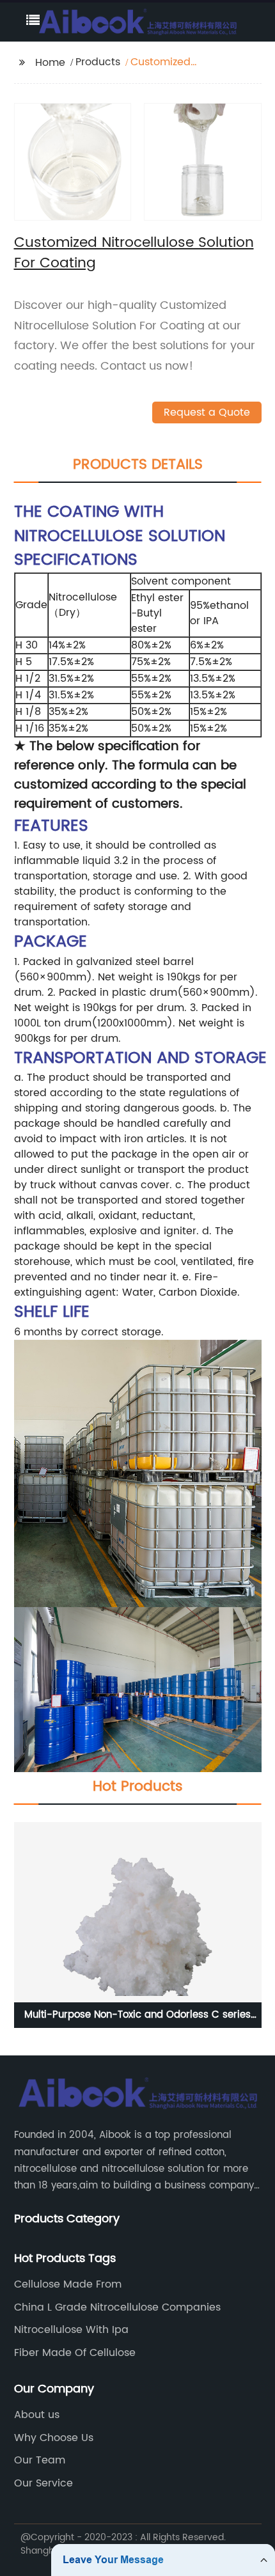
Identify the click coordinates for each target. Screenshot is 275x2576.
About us (37, 2415)
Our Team (40, 2460)
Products (98, 62)
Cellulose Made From (68, 2284)
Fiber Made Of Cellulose (75, 2353)
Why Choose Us (54, 2438)
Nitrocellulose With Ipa (71, 2330)
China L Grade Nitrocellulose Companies (117, 2307)
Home (50, 63)
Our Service (43, 2483)
